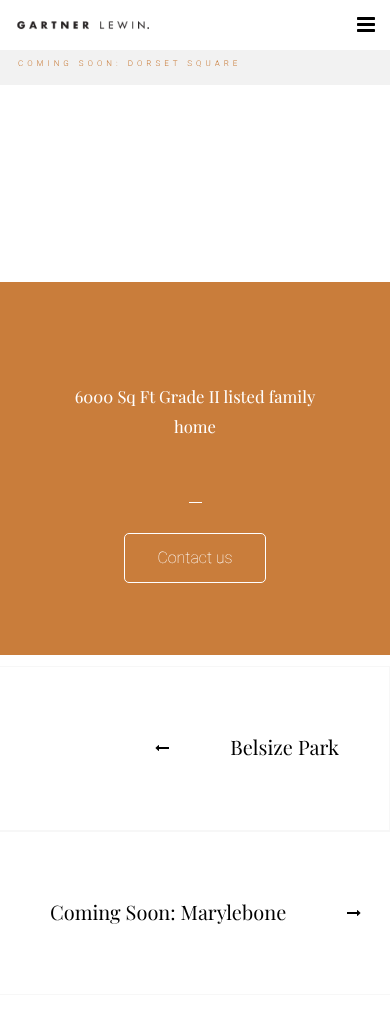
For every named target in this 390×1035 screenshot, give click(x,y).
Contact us (194, 557)
